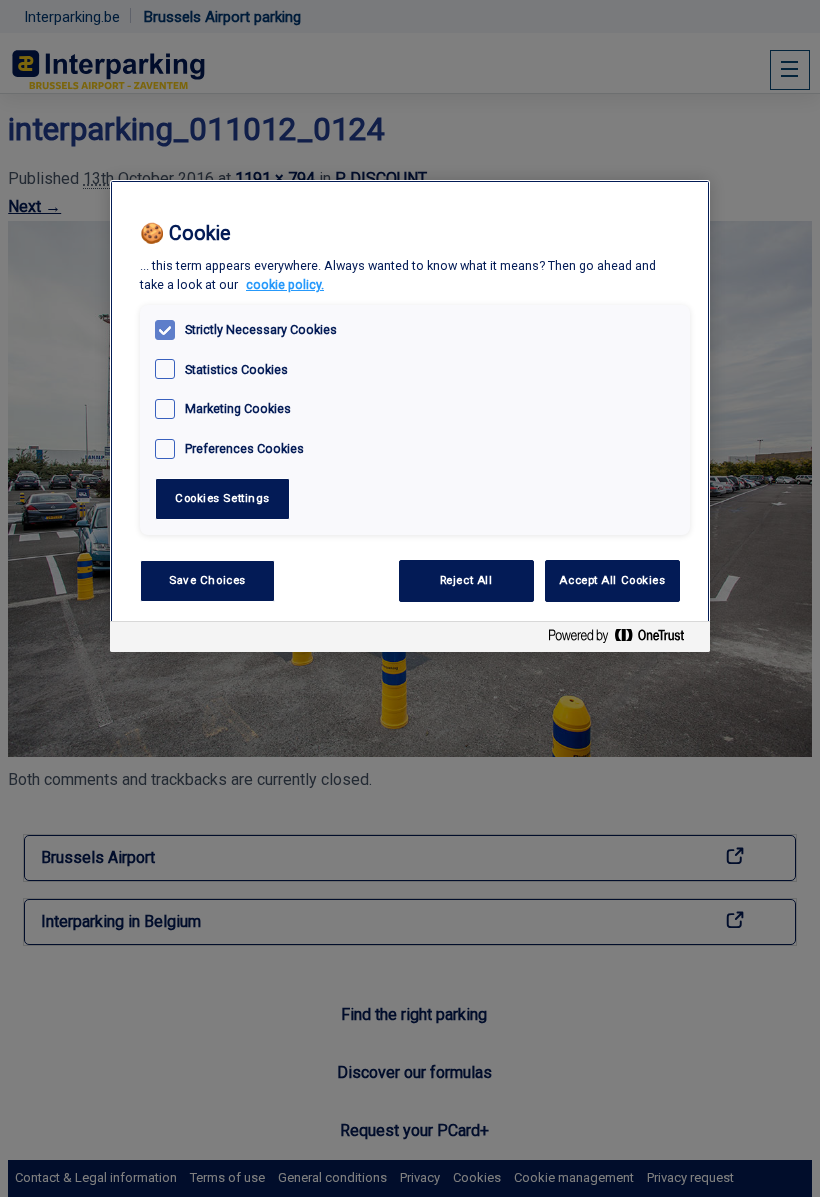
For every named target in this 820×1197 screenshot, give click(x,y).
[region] (410, 416)
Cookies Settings (222, 498)
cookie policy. (285, 284)
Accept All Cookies (612, 580)
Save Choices (207, 580)
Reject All (466, 580)
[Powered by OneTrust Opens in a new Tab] (624, 639)
